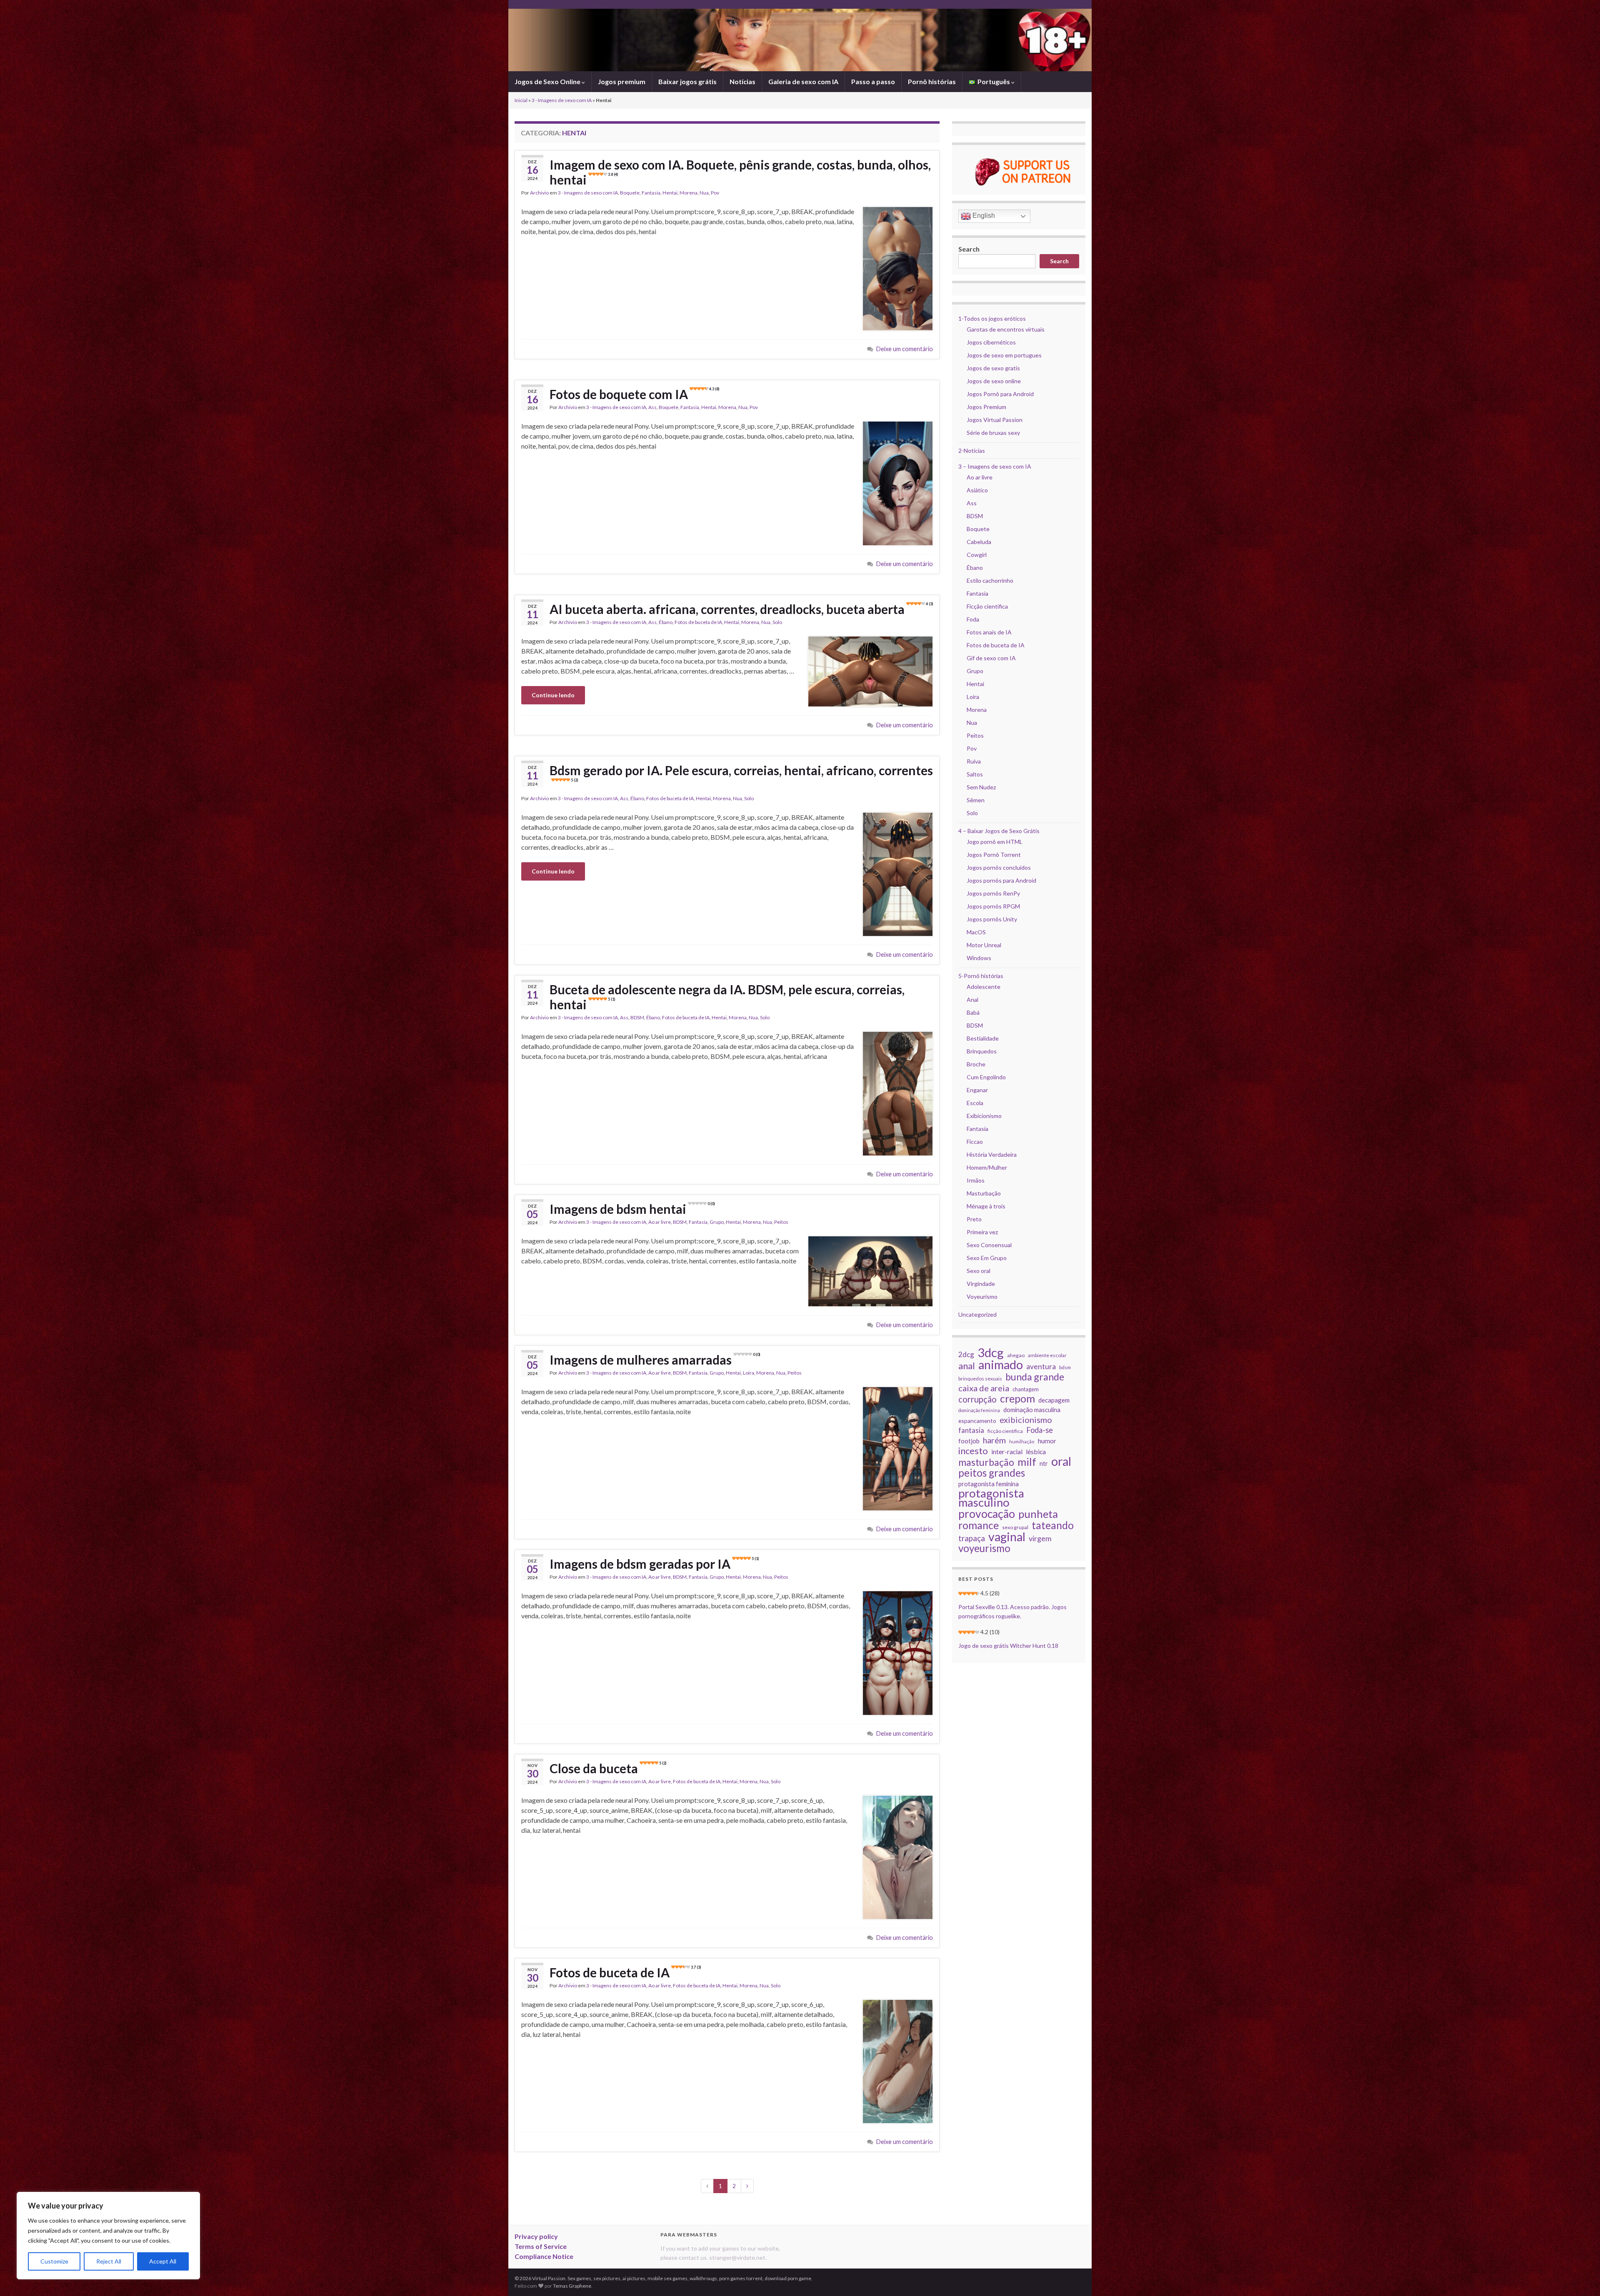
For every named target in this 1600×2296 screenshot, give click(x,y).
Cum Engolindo (986, 1077)
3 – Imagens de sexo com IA (995, 466)
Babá (973, 1012)
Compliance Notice (544, 2256)
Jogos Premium (986, 407)
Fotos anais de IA (989, 632)
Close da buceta (608, 1768)
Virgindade (981, 1284)
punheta (1038, 1514)
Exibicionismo (984, 1116)
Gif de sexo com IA (991, 658)
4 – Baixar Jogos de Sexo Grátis (999, 831)
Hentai (670, 193)
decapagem (1054, 1400)
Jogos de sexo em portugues (1004, 355)
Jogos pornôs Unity (992, 919)
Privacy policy (536, 2236)
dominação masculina (1032, 1410)
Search (969, 249)
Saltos (975, 774)
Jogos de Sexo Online (548, 81)
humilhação (1022, 1441)
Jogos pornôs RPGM (993, 906)
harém (994, 1440)
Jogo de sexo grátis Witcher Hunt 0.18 (1008, 1646)
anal (967, 1366)
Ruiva (974, 761)
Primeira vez (982, 1232)
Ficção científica (987, 606)
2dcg (966, 1354)
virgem (1040, 1539)
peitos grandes (992, 1473)
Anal (972, 1000)
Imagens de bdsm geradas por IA (654, 1564)
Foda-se (1040, 1430)
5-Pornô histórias (981, 976)
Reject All (109, 2261)
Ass (652, 407)
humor (1047, 1441)
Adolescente (984, 987)
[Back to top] (1581, 2277)
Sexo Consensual (989, 1245)
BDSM (637, 1017)
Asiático (977, 490)
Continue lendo (553, 695)
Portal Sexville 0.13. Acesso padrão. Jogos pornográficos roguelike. (1012, 1611)
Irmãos (976, 1180)
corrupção (977, 1399)
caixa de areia (984, 1388)
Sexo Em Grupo (987, 1258)
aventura (1041, 1366)
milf (1027, 1462)
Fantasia (651, 193)
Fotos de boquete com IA (634, 394)
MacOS (976, 932)
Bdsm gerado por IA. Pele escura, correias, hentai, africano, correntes (741, 772)
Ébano (666, 622)
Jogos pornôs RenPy (993, 893)
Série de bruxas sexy (993, 433)
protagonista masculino (991, 1498)
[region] (108, 2236)
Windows (979, 958)
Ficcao (975, 1142)
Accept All (163, 2261)
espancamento (977, 1421)
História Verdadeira (992, 1154)
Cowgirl (977, 555)
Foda (973, 619)
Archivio (539, 193)
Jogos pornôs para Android (1001, 880)
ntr (1044, 1463)
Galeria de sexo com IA (803, 81)
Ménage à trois (986, 1206)
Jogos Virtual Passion (995, 420)
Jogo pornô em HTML (995, 842)
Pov (715, 193)
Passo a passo (873, 81)
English (983, 216)
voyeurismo (984, 1548)
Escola (975, 1103)
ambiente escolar (1047, 1355)
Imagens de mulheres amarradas (655, 1360)
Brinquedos (982, 1051)
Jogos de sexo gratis (993, 368)
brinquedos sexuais (980, 1379)
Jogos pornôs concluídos (999, 867)
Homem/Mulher (987, 1167)
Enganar (977, 1090)
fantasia (971, 1430)
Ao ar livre (660, 1222)
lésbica (1036, 1451)
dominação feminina (979, 1410)
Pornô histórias (932, 81)
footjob (969, 1441)
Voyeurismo (982, 1296)
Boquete (630, 193)
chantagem (1026, 1389)
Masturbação (984, 1193)
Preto (974, 1219)
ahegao (1016, 1355)
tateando (1053, 1525)
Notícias (742, 81)
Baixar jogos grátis (687, 81)
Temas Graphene (572, 2286)
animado (1001, 1365)
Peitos (781, 1222)
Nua (704, 193)
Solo (777, 622)
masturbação (986, 1462)
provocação (987, 1514)
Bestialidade (983, 1038)
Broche (976, 1064)
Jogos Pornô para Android (1000, 394)
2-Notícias (972, 450)
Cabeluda (979, 542)
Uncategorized (977, 1314)
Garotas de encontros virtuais (1006, 329)
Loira (749, 1373)
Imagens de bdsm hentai (632, 1209)
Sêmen (976, 800)
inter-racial (1007, 1452)
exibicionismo (1026, 1420)
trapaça (972, 1538)
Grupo (717, 1222)
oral (1061, 1461)
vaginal (1007, 1537)
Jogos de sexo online (994, 381)
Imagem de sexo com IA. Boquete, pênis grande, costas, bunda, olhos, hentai (740, 172)
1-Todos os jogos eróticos (992, 318)
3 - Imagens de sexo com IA (562, 100)
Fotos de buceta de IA (698, 622)
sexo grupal (1015, 1527)
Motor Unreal (984, 945)
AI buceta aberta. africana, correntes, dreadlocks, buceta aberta (741, 609)
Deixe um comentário (905, 349)
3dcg (991, 1353)
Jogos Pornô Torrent (994, 855)
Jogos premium (622, 81)
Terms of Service (541, 2246)
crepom (1017, 1398)
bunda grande (1035, 1377)
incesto (973, 1451)
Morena (689, 193)
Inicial (521, 100)
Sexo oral (979, 1271)
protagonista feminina (989, 1484)
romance (979, 1525)
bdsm (1065, 1367)
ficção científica (1005, 1431)
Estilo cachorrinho (990, 580)
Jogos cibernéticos (991, 342)
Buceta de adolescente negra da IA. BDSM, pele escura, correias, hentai (727, 997)
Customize (54, 2261)
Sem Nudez (981, 787)
